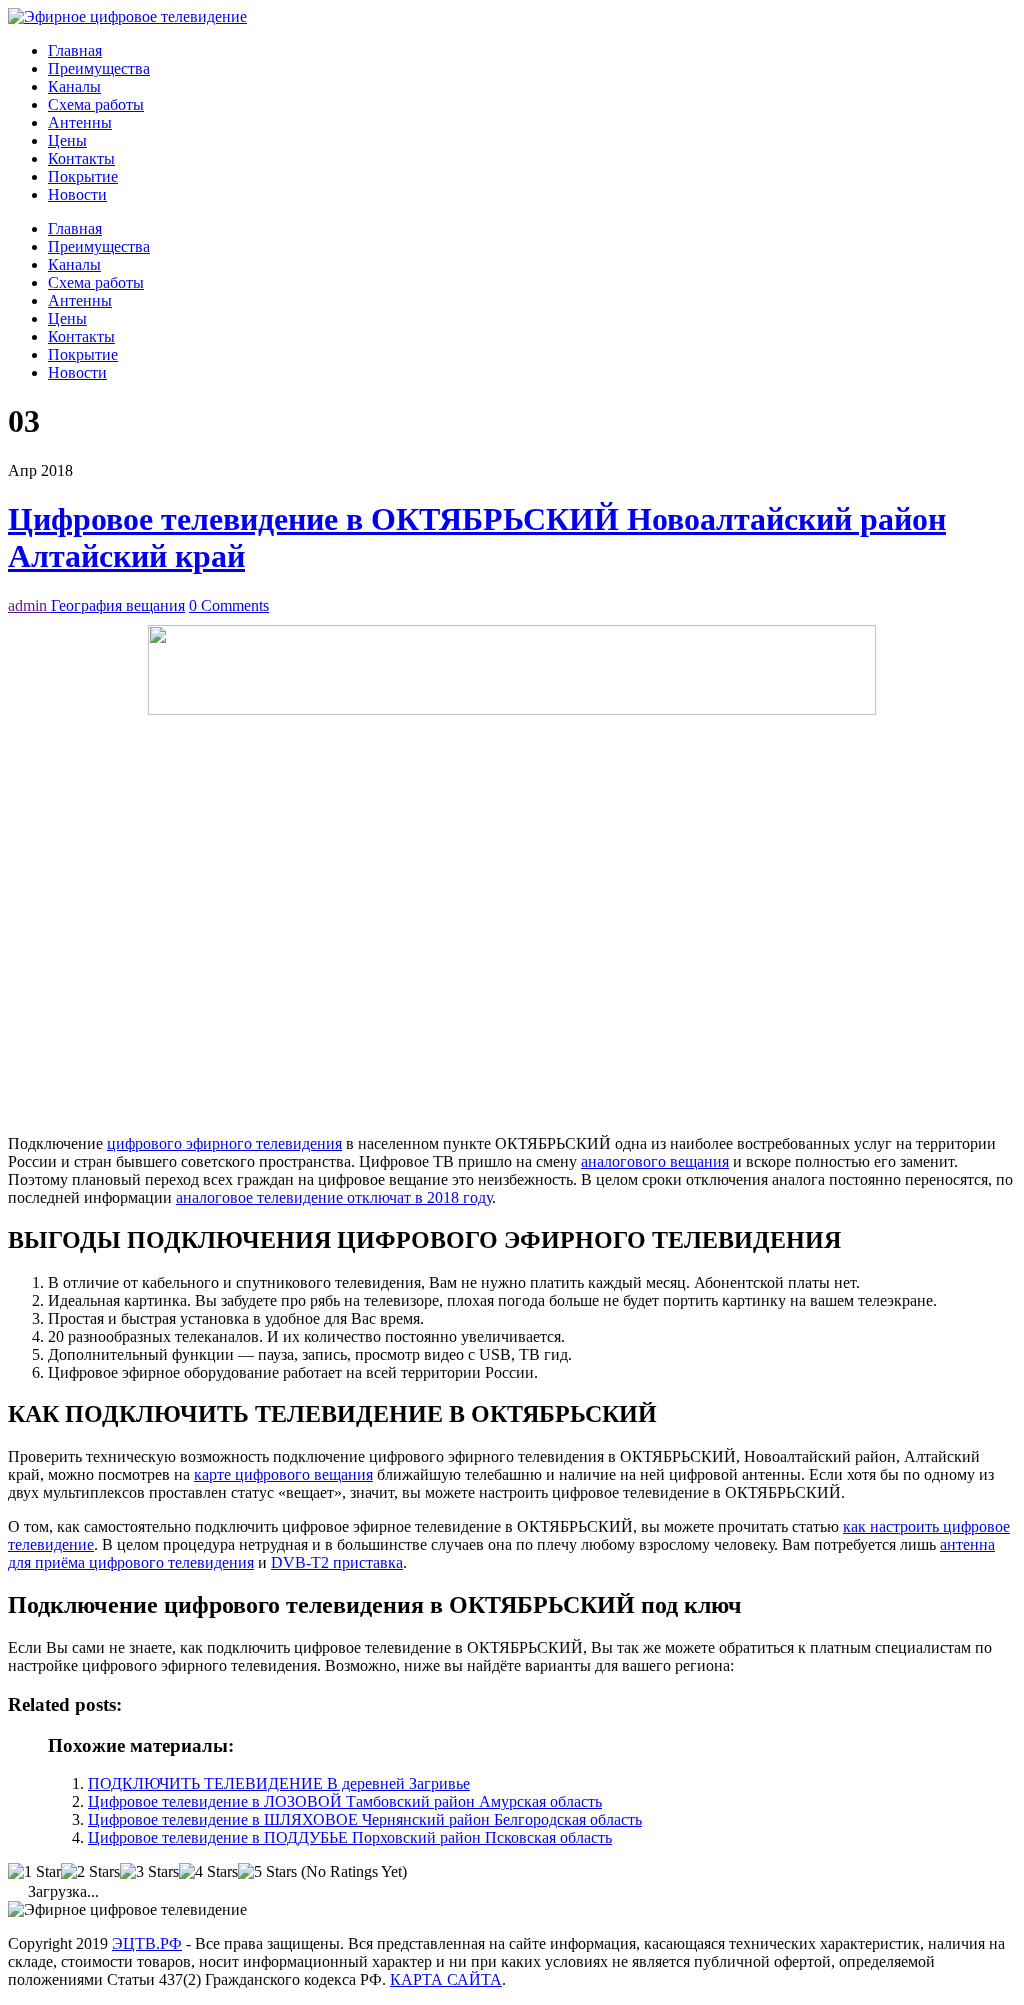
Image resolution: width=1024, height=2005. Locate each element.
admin (29, 605)
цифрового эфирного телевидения (224, 1143)
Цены (67, 140)
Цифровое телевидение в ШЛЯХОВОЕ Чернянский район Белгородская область (365, 1819)
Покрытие (83, 176)
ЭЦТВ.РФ (147, 1943)
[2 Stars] (90, 1872)
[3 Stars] (149, 1872)
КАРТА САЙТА (446, 1979)
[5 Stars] (267, 1872)
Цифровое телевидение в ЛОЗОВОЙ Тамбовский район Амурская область (345, 1801)
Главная (75, 50)
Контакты (81, 158)
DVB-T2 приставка (337, 1562)
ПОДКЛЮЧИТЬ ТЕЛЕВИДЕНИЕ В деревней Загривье (279, 1783)
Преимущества (99, 68)
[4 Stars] (208, 1872)
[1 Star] (34, 1872)
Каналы (74, 86)
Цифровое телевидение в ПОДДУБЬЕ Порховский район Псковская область (350, 1837)
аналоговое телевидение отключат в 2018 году (334, 1197)
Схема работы (96, 104)
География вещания (118, 605)
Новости (77, 194)
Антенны (80, 122)
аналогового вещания (655, 1161)
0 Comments (229, 605)
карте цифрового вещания (283, 1474)
